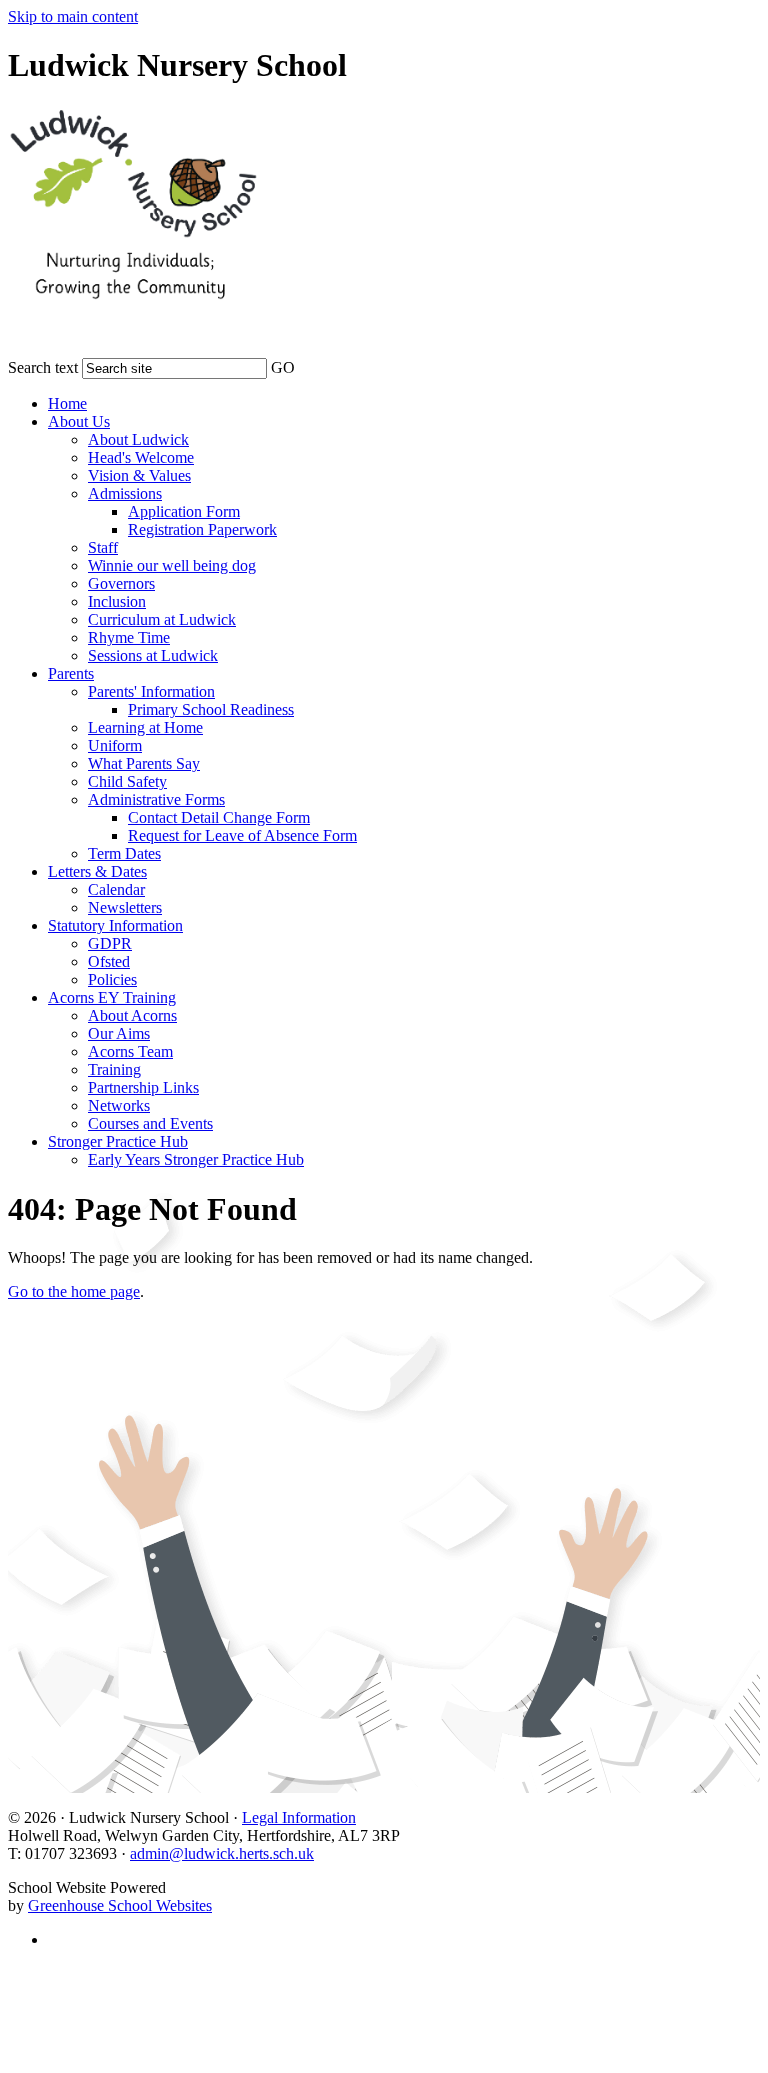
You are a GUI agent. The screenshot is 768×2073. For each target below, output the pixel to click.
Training (114, 1069)
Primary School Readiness (211, 709)
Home (67, 403)
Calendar (116, 889)
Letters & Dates (97, 871)
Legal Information (299, 1817)
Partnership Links (143, 1087)
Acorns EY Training (112, 997)
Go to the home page (74, 1291)
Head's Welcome (141, 457)
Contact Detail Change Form (219, 817)
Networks (119, 1105)
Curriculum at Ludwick (162, 619)
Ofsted (109, 961)
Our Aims (119, 1033)
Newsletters (125, 907)
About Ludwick (138, 439)
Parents (71, 673)
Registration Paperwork (202, 529)
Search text (43, 367)
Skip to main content (73, 16)
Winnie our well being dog (172, 565)
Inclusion (117, 601)
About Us (79, 421)
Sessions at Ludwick (153, 655)
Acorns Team (130, 1051)
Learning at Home (145, 727)
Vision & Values (139, 475)
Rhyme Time (129, 637)
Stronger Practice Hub (118, 1141)
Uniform (115, 745)
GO (283, 367)
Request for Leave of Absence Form (242, 835)
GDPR (110, 943)
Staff (103, 547)
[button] (308, 364)
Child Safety (127, 781)
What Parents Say (144, 763)
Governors (121, 583)
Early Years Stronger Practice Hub (196, 1159)
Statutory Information (115, 925)
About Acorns (132, 1015)
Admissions (125, 493)
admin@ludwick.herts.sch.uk (222, 1853)
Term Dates (124, 853)
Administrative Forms (156, 799)
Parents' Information (151, 691)
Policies (112, 979)
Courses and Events (150, 1123)
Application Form (184, 511)
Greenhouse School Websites (120, 1905)
